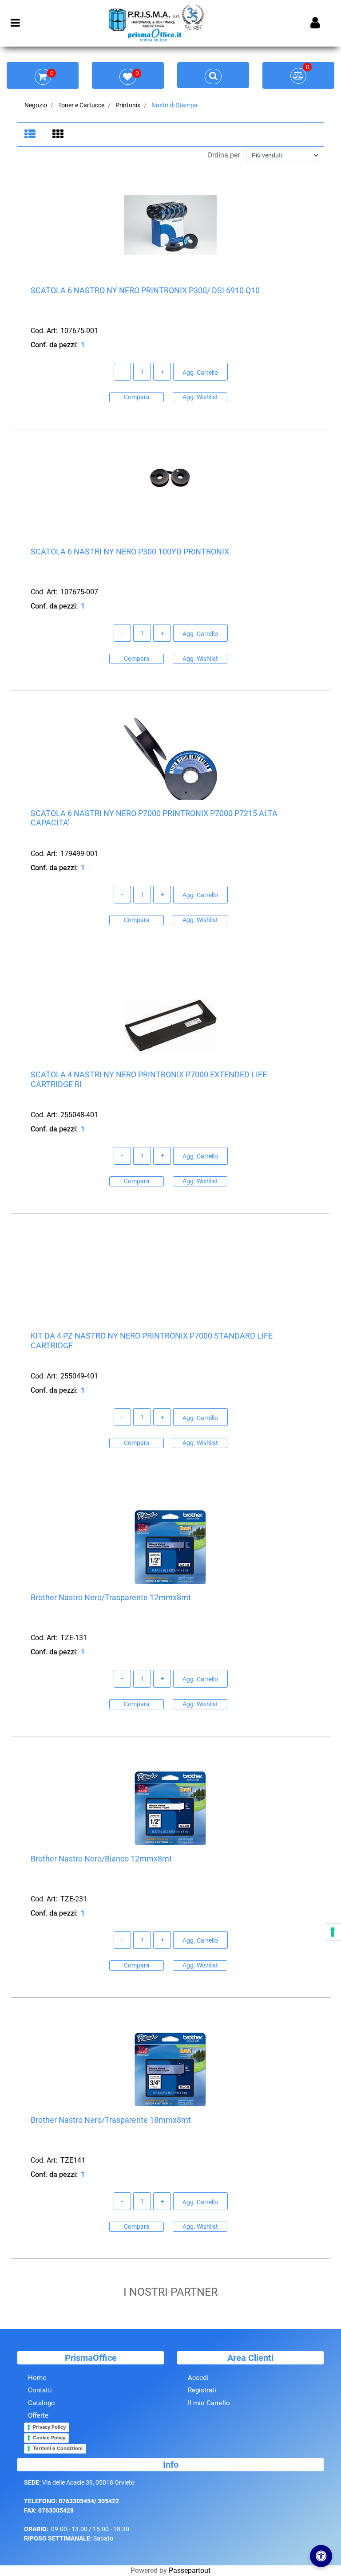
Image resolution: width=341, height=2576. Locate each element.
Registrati (202, 2390)
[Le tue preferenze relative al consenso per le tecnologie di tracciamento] (333, 1932)
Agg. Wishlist (200, 397)
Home (37, 2378)
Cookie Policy (49, 2438)
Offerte (38, 2415)
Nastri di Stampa (174, 105)
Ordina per (224, 155)
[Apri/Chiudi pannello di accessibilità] (321, 2556)
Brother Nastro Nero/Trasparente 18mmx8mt (111, 2120)
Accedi (198, 2378)
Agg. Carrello (200, 373)
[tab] (31, 135)
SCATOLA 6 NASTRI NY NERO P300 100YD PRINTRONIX (130, 552)
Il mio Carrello (209, 2403)
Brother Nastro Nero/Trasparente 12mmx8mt (111, 1597)
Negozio (36, 105)
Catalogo (42, 2403)
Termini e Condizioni (58, 2448)
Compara (137, 397)
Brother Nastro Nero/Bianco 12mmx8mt (101, 1859)
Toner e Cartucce (81, 105)
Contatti (40, 2390)
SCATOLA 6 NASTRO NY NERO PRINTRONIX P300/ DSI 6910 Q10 (145, 290)
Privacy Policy (49, 2427)
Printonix (128, 105)
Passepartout (190, 2570)
